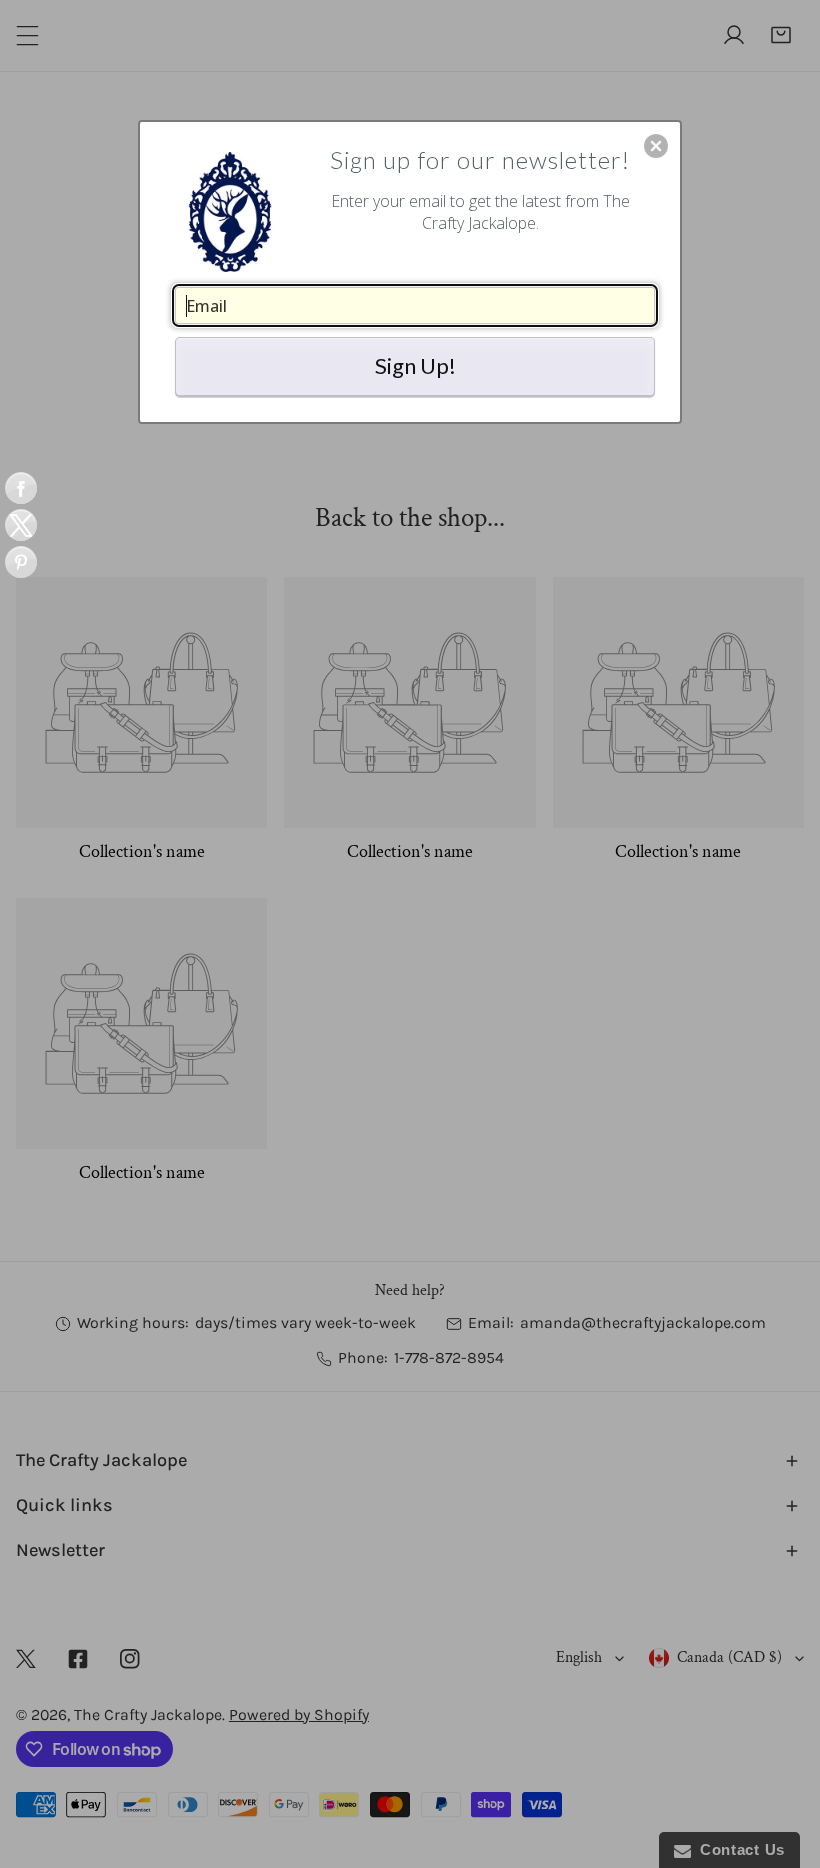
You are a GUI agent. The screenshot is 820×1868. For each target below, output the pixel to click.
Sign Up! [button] (415, 365)
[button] (656, 146)
